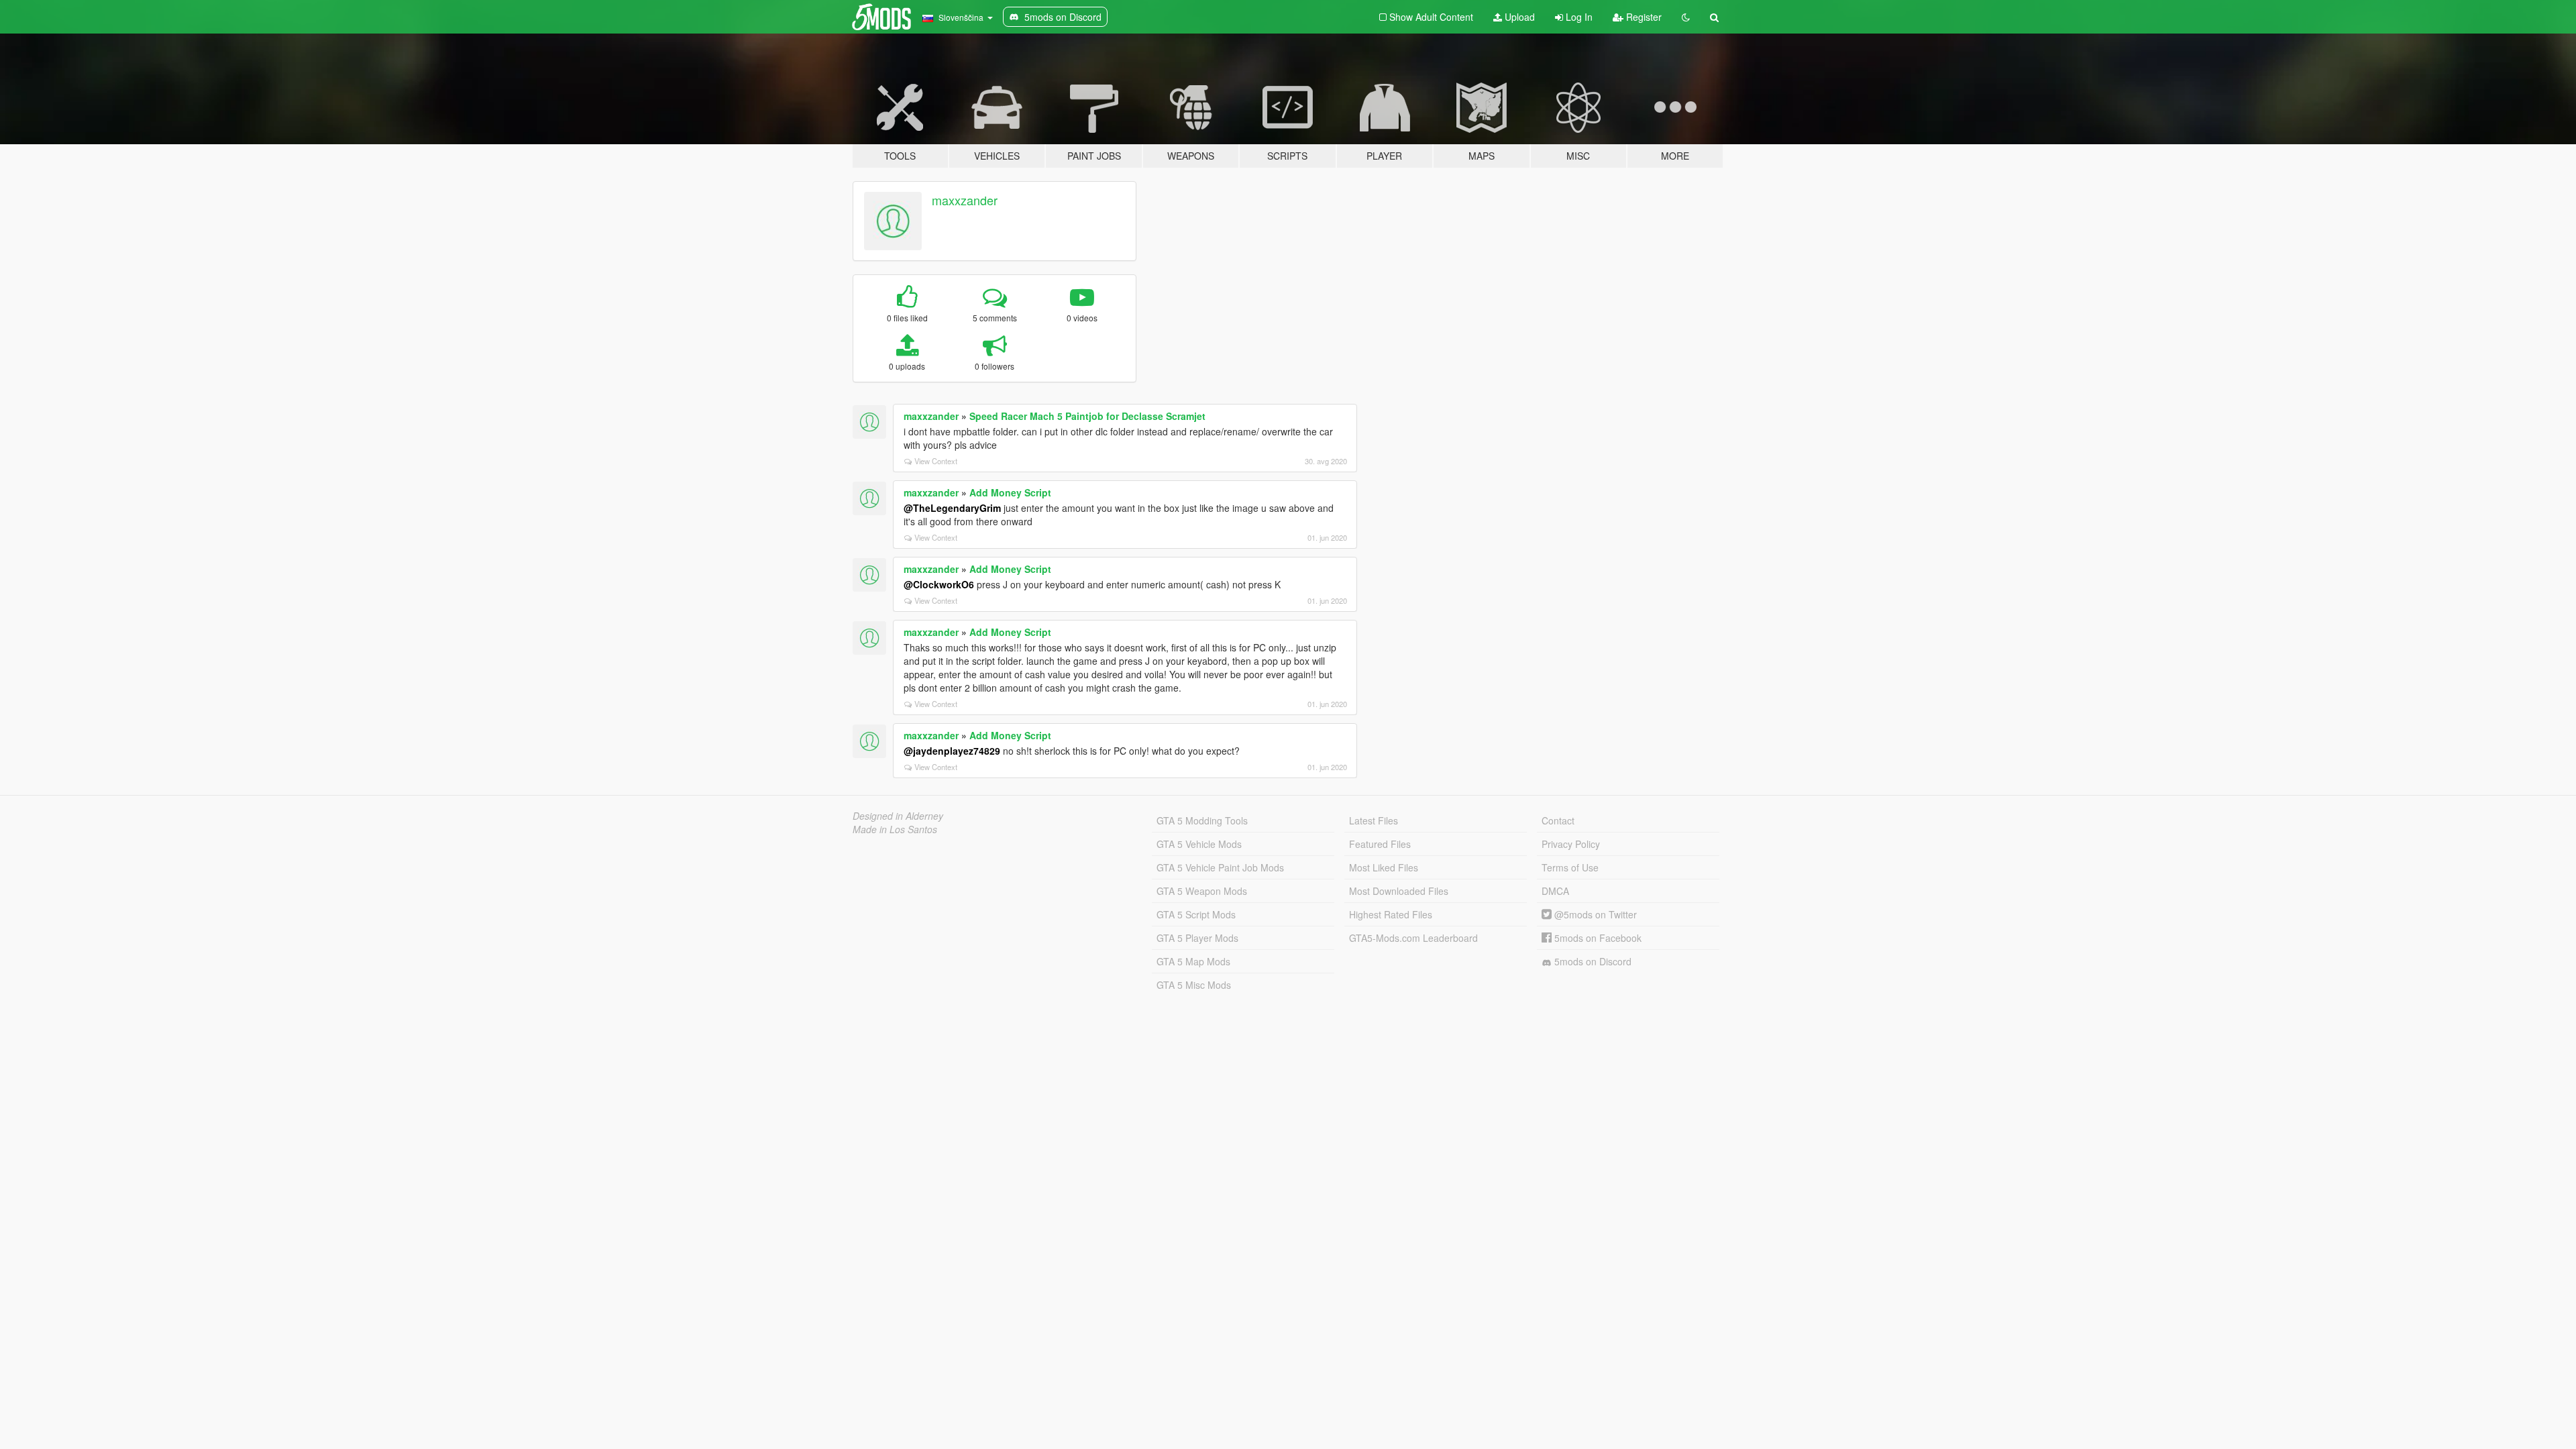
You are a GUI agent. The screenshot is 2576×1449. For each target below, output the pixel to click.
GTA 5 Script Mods (1196, 914)
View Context (936, 461)
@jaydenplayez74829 (952, 751)
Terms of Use (1570, 867)
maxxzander (965, 200)
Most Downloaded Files (1399, 891)
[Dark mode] (1686, 17)
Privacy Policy (1571, 844)
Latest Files (1374, 820)
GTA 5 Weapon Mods (1202, 891)
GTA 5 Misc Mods (1194, 985)
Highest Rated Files (1391, 914)
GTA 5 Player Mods (1197, 938)
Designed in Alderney (898, 816)
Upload (1518, 17)
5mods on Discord (1592, 961)
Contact (1558, 820)
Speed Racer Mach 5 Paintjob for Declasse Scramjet (1087, 416)
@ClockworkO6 (939, 584)
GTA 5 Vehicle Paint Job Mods (1220, 867)
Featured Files (1380, 844)
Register (1643, 17)
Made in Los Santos (895, 829)
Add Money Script (1010, 492)
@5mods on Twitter (1594, 914)
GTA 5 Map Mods (1193, 961)
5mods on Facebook (1597, 938)
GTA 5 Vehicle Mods (1199, 844)
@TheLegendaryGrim (952, 508)
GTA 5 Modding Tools (1202, 820)
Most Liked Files (1384, 867)
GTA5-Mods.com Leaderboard (1413, 938)
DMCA (1555, 891)
